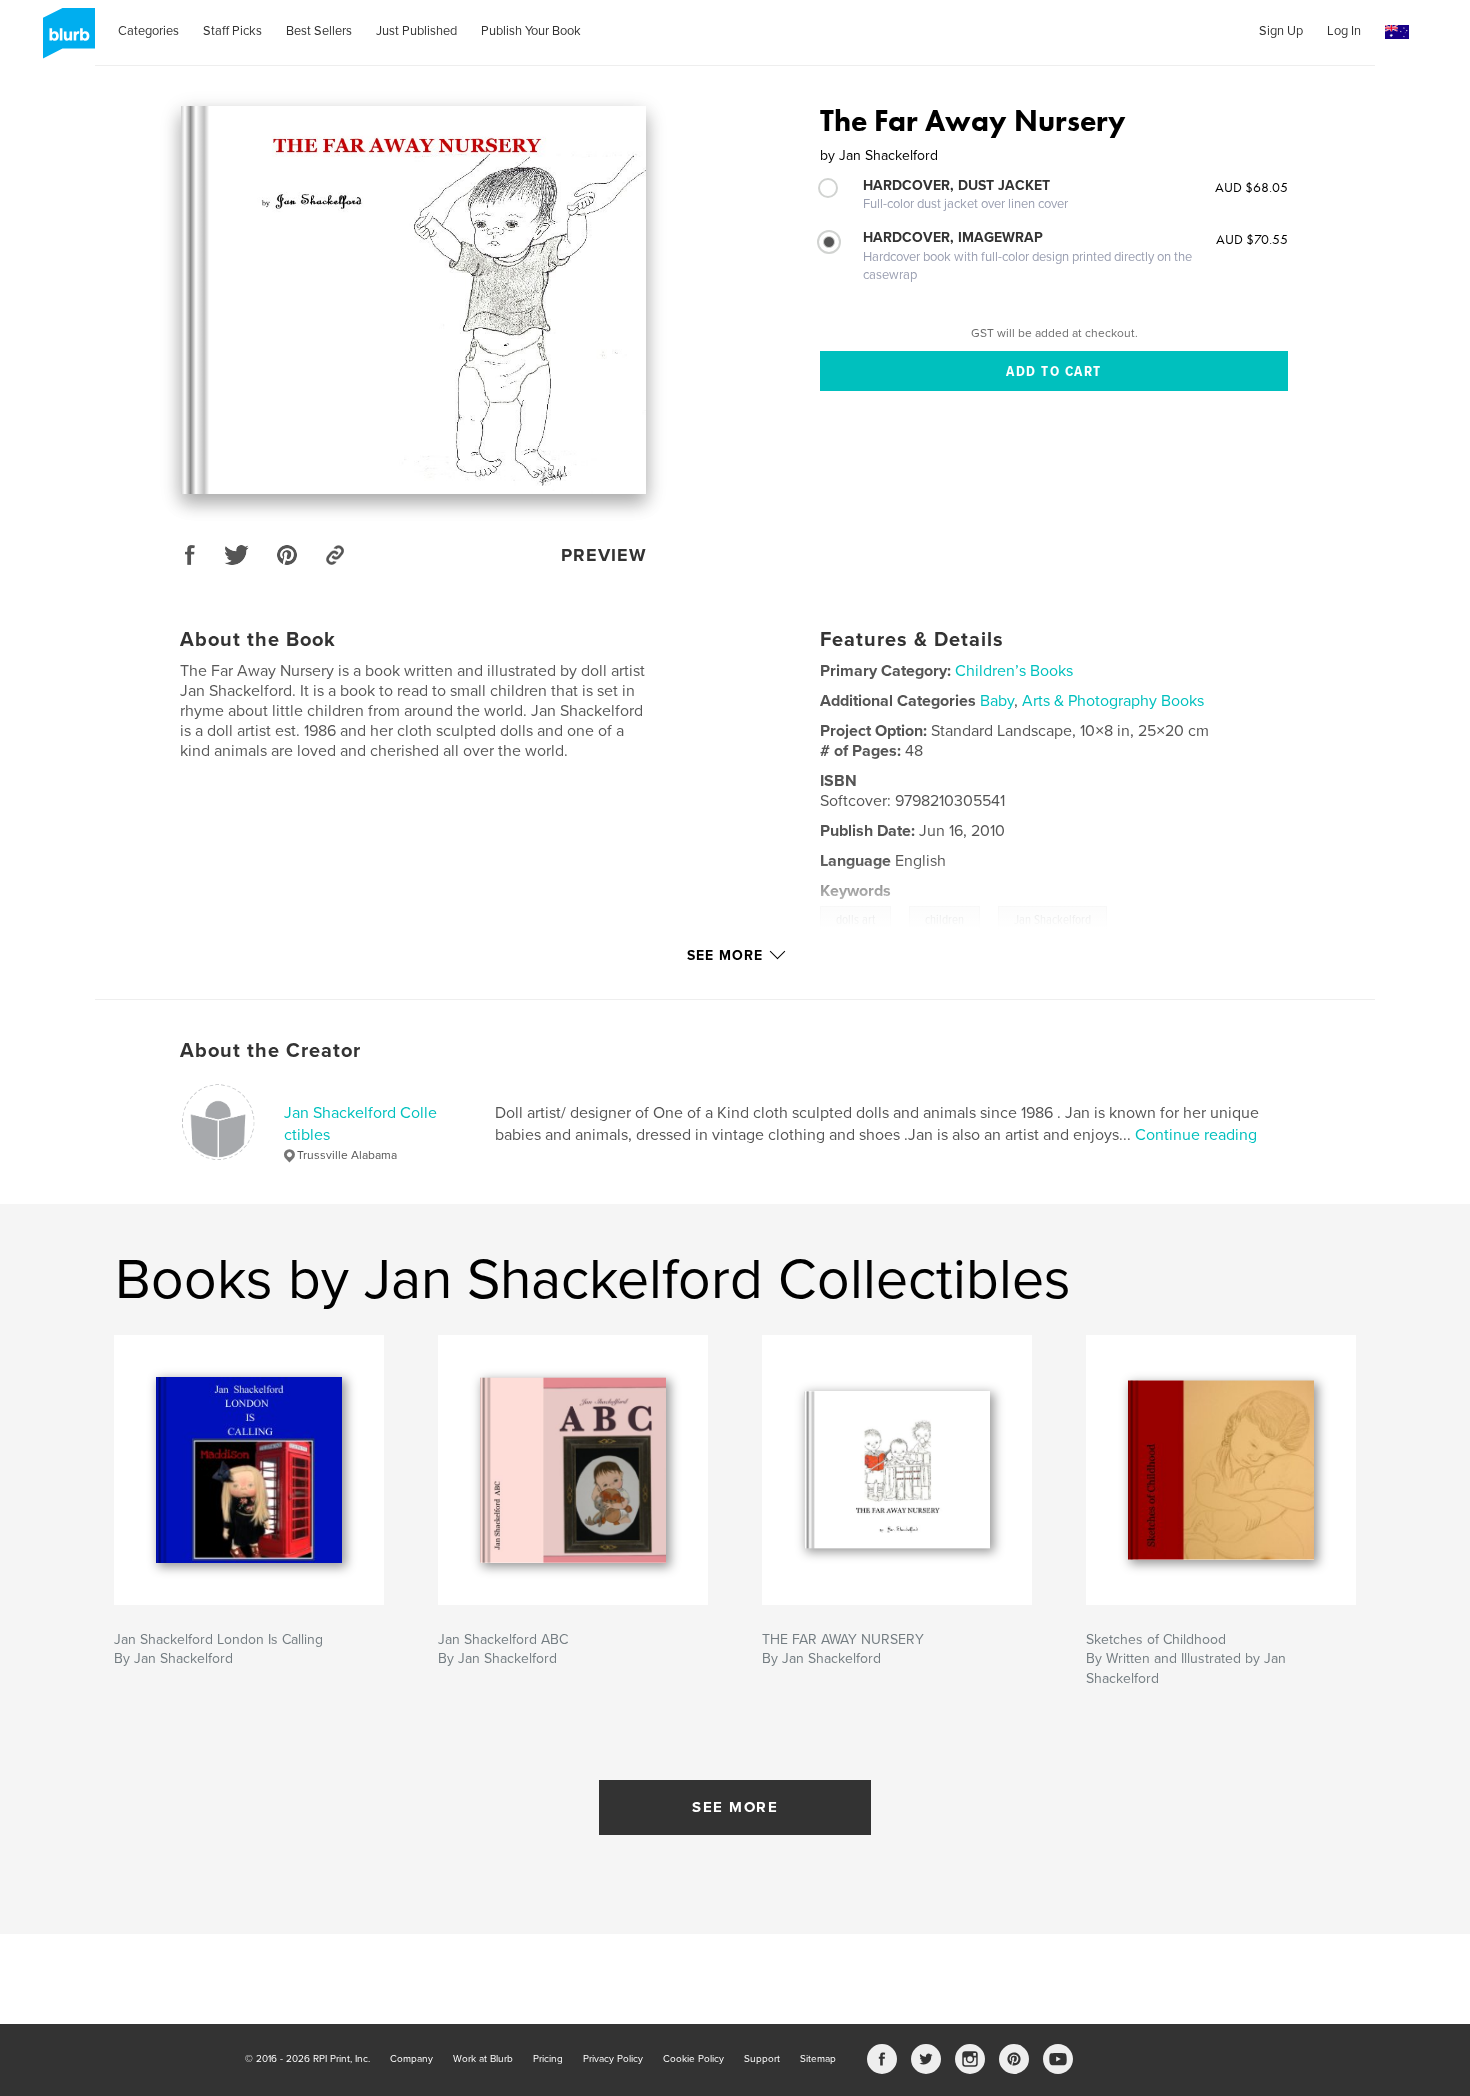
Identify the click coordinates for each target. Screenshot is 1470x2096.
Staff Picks (232, 31)
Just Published (416, 31)
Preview (604, 555)
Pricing (548, 2059)
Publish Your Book (531, 31)
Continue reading (1196, 1135)
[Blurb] (65, 41)
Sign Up (1281, 31)
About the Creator (270, 1051)
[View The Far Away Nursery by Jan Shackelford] (413, 300)
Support (762, 2059)
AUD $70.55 (1252, 239)
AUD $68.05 (1251, 187)
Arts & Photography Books (1113, 701)
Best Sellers (319, 31)
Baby (997, 701)
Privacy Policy (613, 2059)
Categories (148, 31)
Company (411, 2059)
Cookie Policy (693, 2059)
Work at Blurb (483, 2059)
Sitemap (818, 2059)
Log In (1344, 31)
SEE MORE (735, 1807)
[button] (1397, 32)
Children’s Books (1014, 671)
